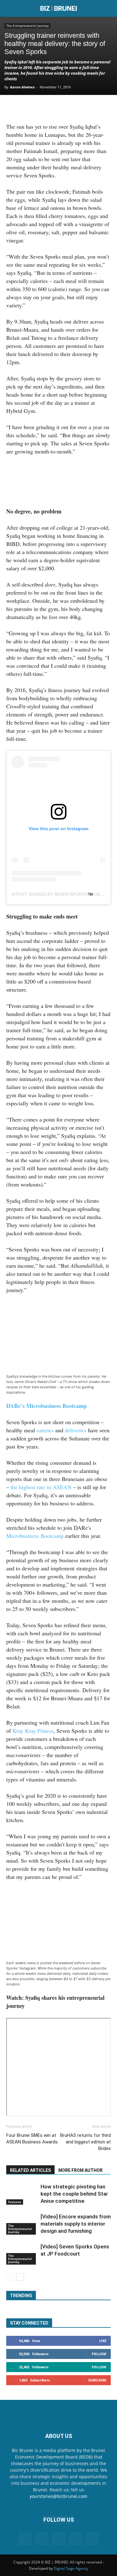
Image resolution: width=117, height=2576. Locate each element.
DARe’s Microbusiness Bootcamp (46, 1406)
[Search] (108, 8)
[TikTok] (76, 2539)
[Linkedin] (75, 108)
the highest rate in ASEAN (41, 1487)
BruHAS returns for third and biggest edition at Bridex (85, 2142)
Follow (99, 2354)
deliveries (76, 1430)
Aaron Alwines (22, 87)
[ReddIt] (90, 108)
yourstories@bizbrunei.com (58, 2496)
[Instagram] (42, 2539)
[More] (104, 108)
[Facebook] (32, 108)
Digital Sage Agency (71, 2568)
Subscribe (97, 2380)
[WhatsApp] (61, 108)
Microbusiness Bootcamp (35, 1536)
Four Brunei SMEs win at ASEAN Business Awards (32, 2139)
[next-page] (20, 2277)
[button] (11, 8)
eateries (45, 1430)
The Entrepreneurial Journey (27, 26)
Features (15, 2202)
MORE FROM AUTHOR (80, 2170)
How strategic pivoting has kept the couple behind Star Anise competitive (74, 2194)
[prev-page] (10, 2277)
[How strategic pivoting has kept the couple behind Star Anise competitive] (22, 2194)
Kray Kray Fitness (33, 1731)
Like (103, 2341)
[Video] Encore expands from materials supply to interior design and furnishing (76, 2224)
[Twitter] (46, 108)
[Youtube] (92, 2539)
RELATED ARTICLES (30, 2170)
